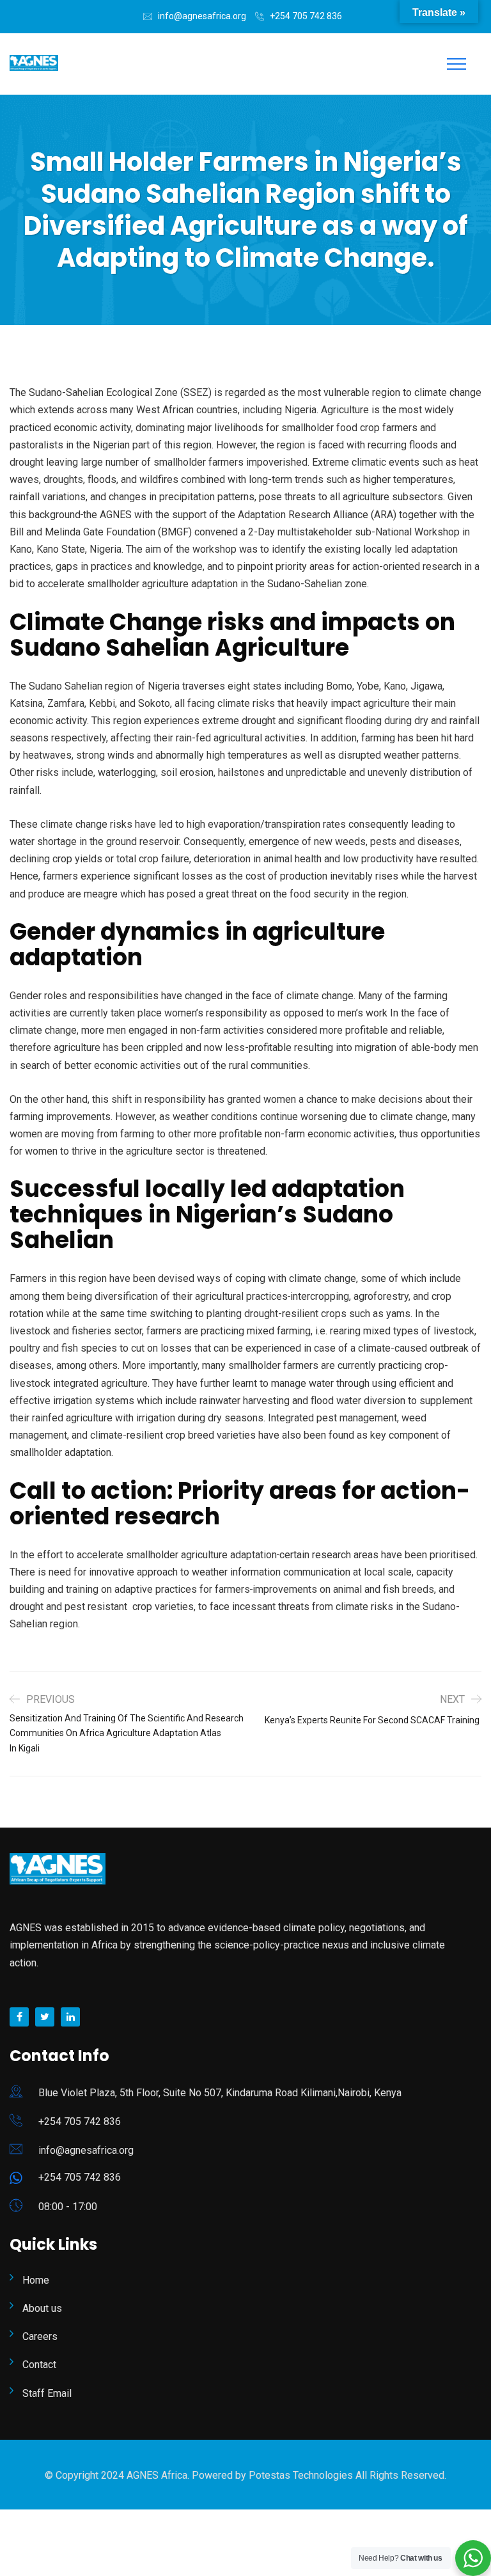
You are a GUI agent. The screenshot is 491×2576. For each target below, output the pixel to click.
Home (36, 2280)
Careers (40, 2336)
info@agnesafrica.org (202, 16)
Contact (39, 2365)
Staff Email (47, 2393)
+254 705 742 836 (306, 16)
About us (42, 2308)
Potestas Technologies (302, 2475)
